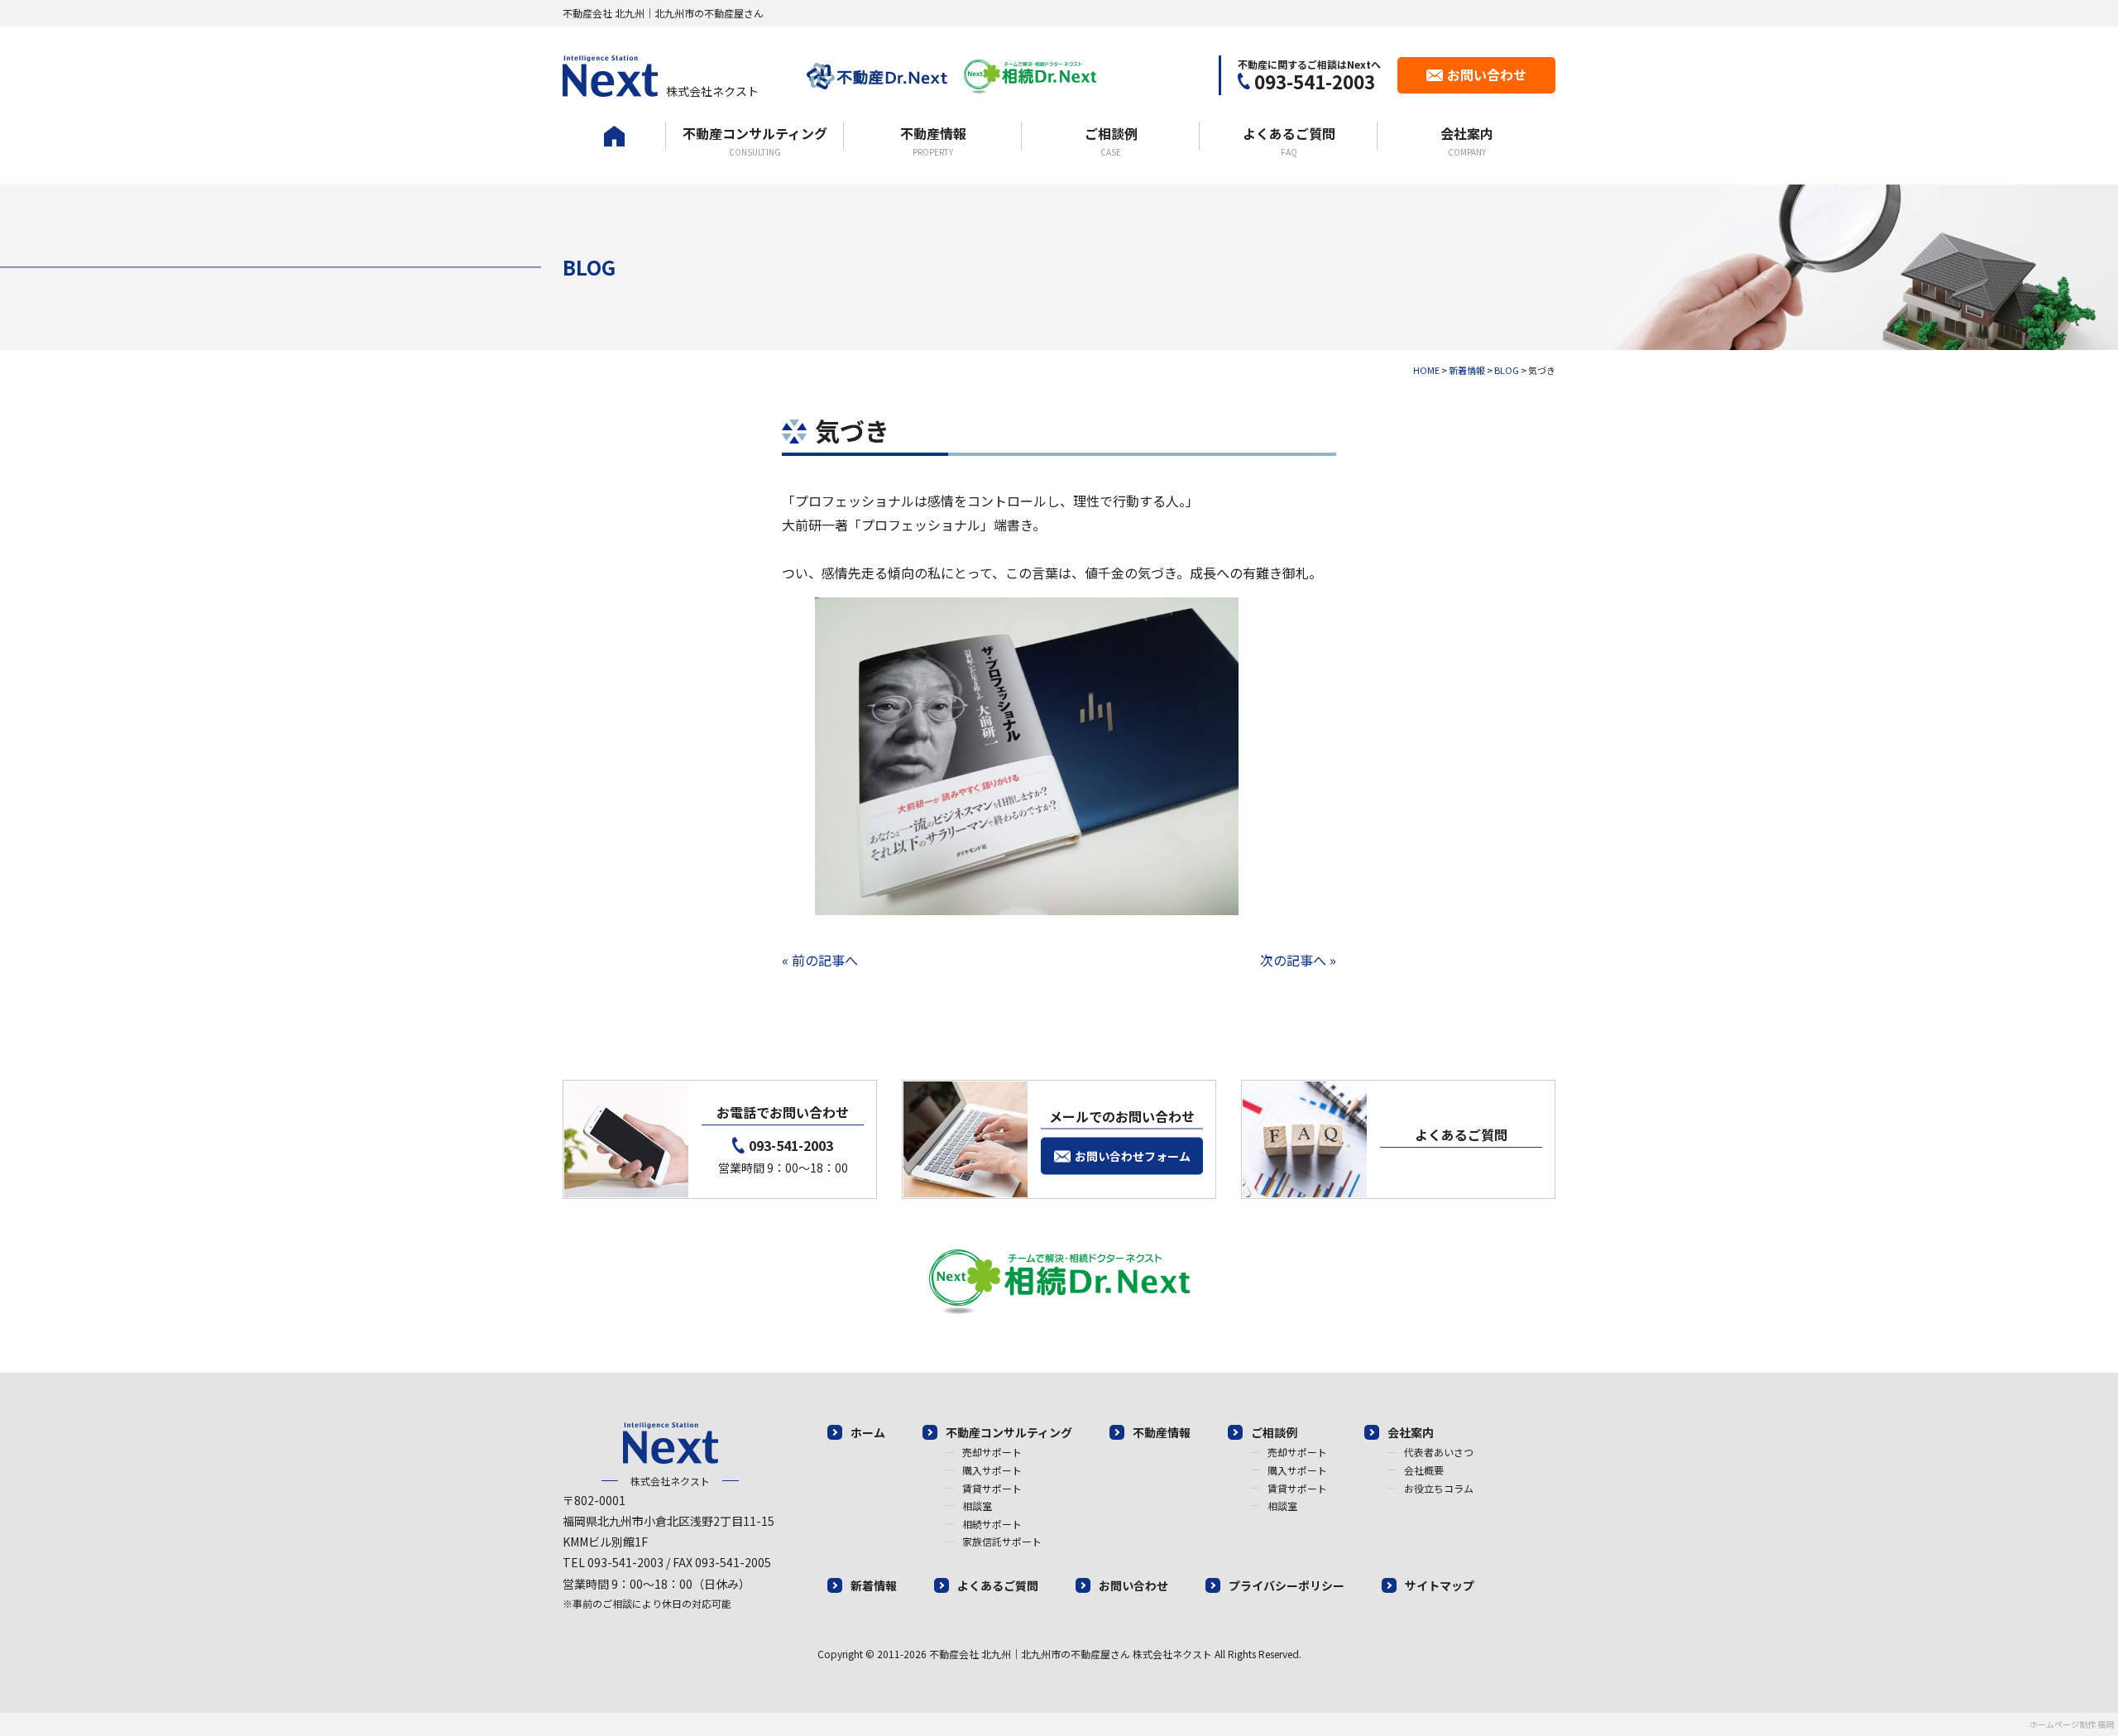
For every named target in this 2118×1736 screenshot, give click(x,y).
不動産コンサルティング (755, 141)
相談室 (977, 1506)
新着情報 (874, 1585)
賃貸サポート (992, 1488)
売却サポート (992, 1452)
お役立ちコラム (1439, 1488)
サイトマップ (1440, 1585)
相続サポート (992, 1524)
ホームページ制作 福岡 (2072, 1724)
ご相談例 (1111, 141)
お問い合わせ (1133, 1585)
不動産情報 (933, 141)
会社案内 (1467, 141)
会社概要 (1424, 1470)
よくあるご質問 (1289, 141)
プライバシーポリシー (1287, 1585)
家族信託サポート (1002, 1541)
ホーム (614, 153)
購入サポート (992, 1470)
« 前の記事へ (820, 960)
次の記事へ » (1298, 960)
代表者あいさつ (1439, 1452)
